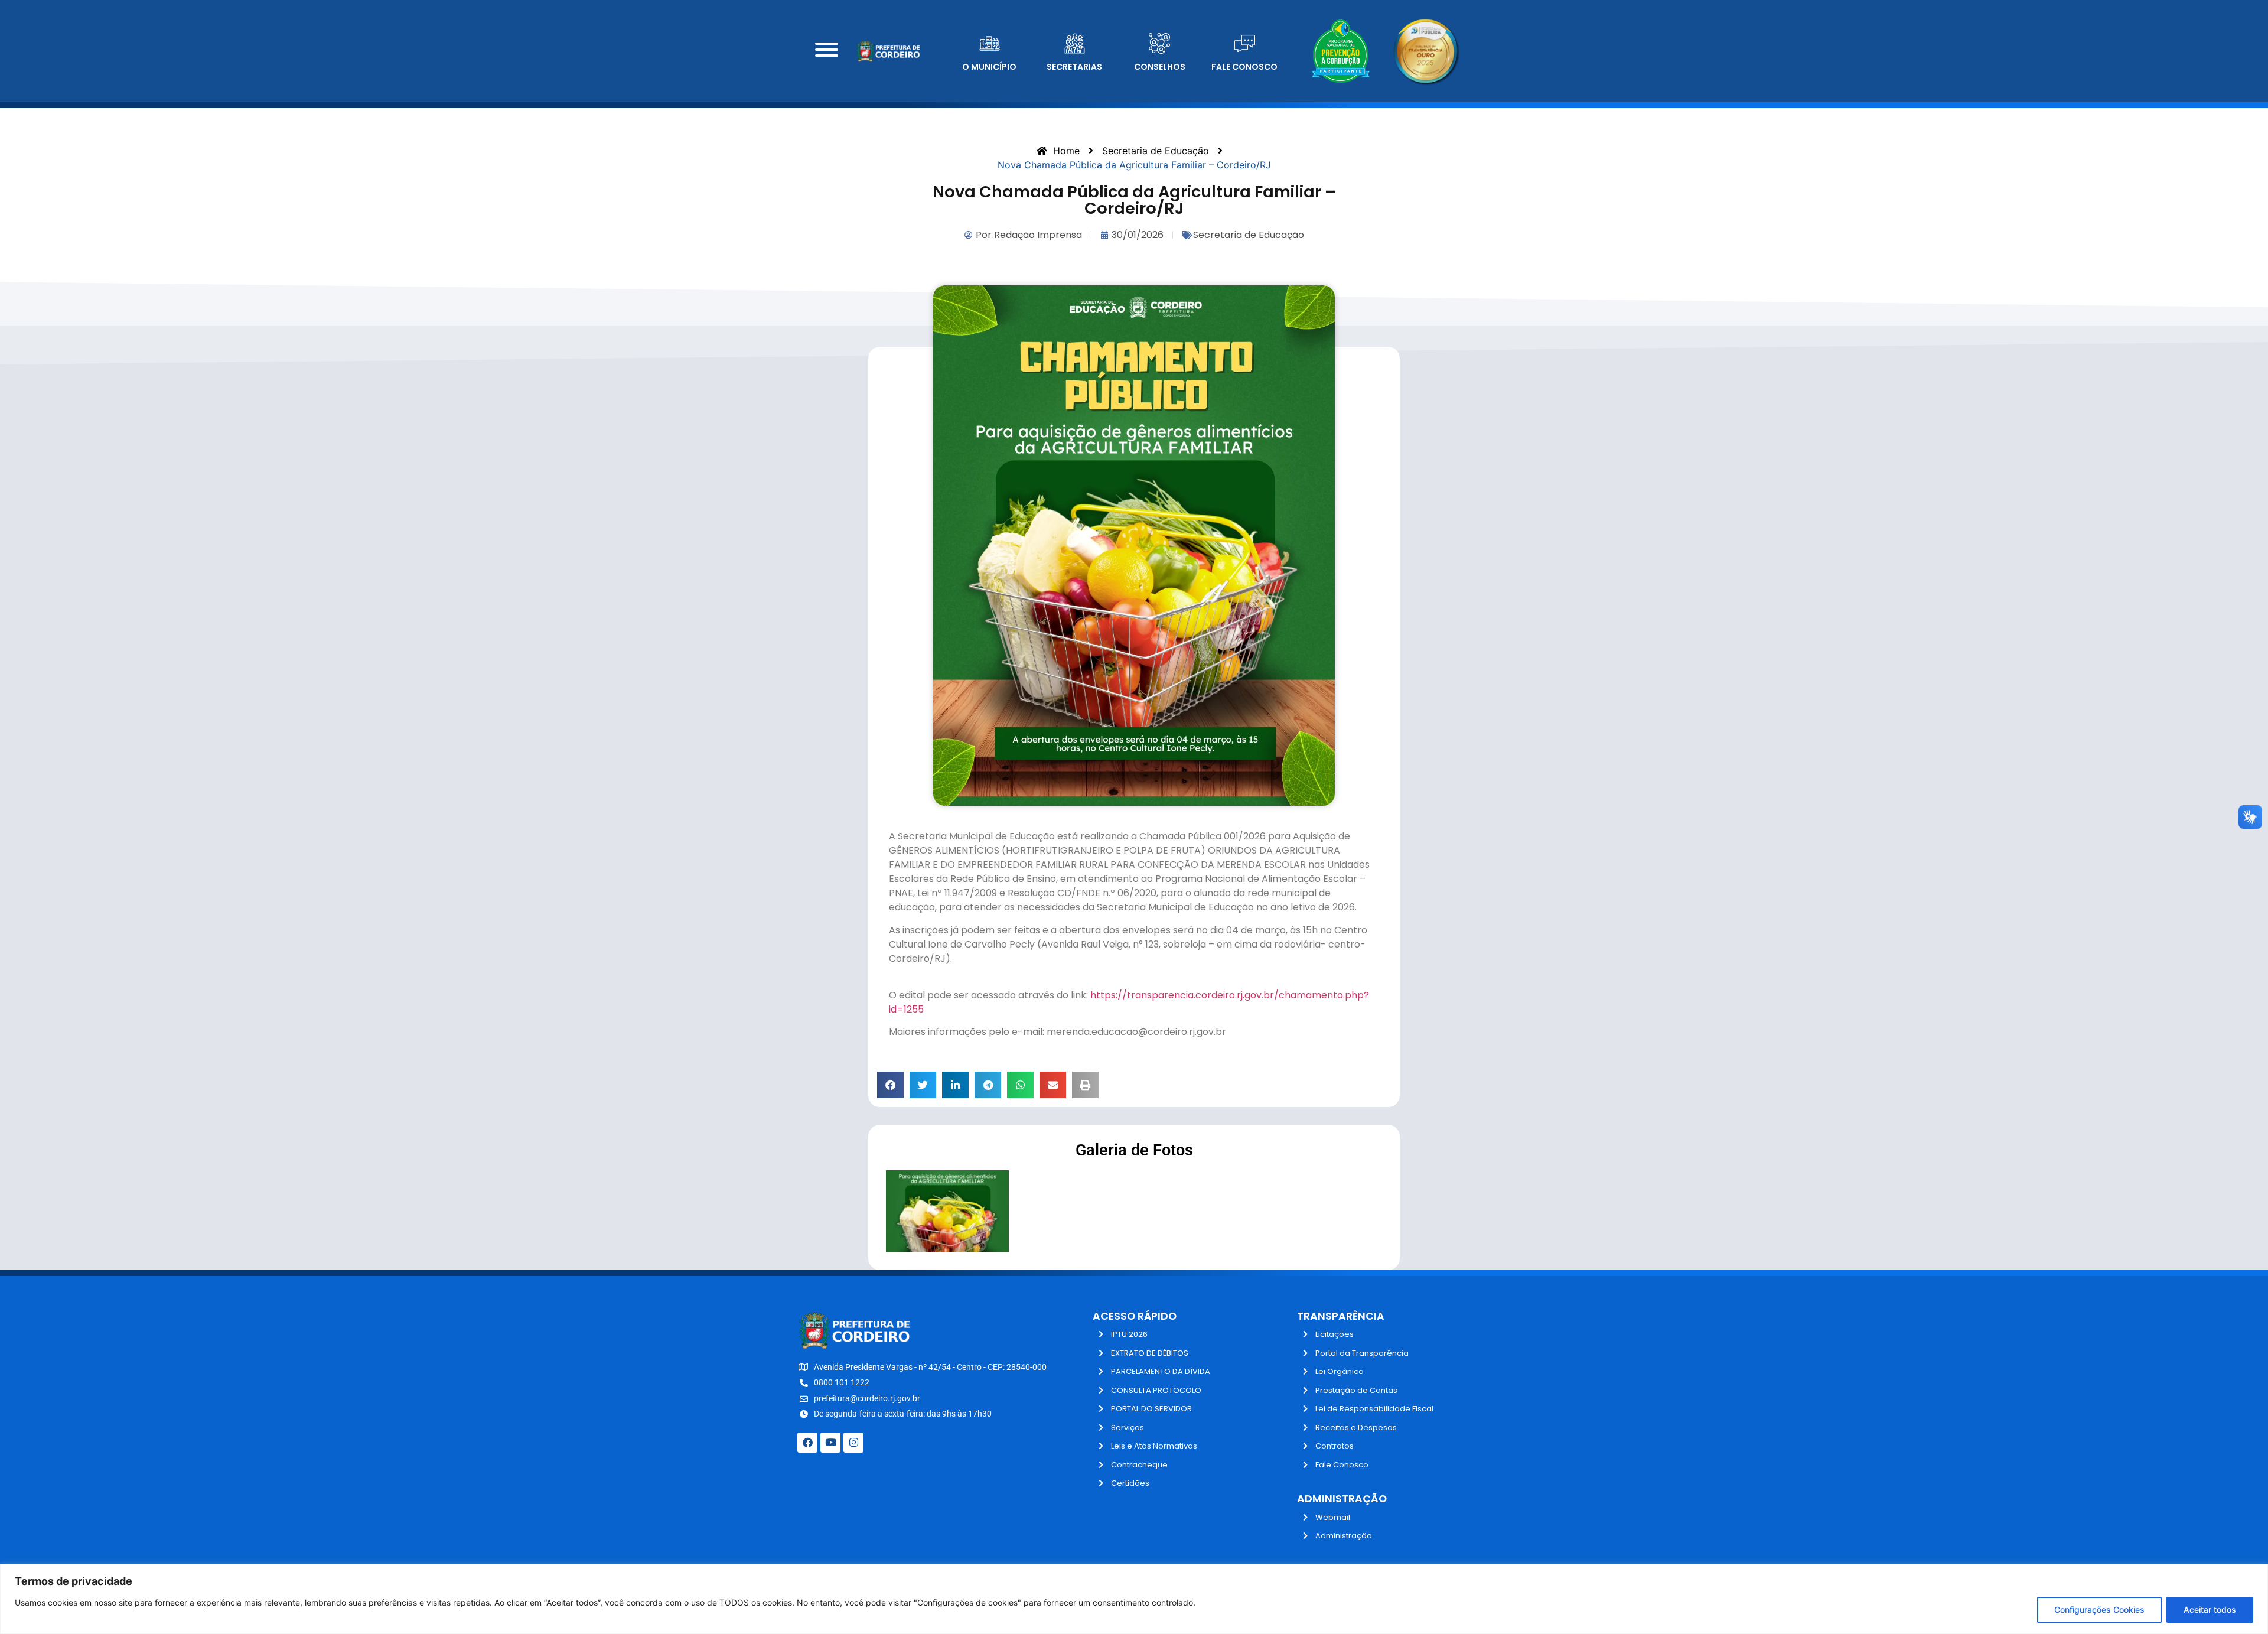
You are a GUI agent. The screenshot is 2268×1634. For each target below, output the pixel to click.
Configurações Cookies (2099, 1609)
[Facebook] (807, 1443)
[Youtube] (830, 1443)
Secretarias (1074, 67)
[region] (1134, 1599)
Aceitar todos (2210, 1609)
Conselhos (1160, 67)
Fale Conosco (1244, 67)
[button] (890, 1085)
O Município (989, 67)
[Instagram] (853, 1443)
